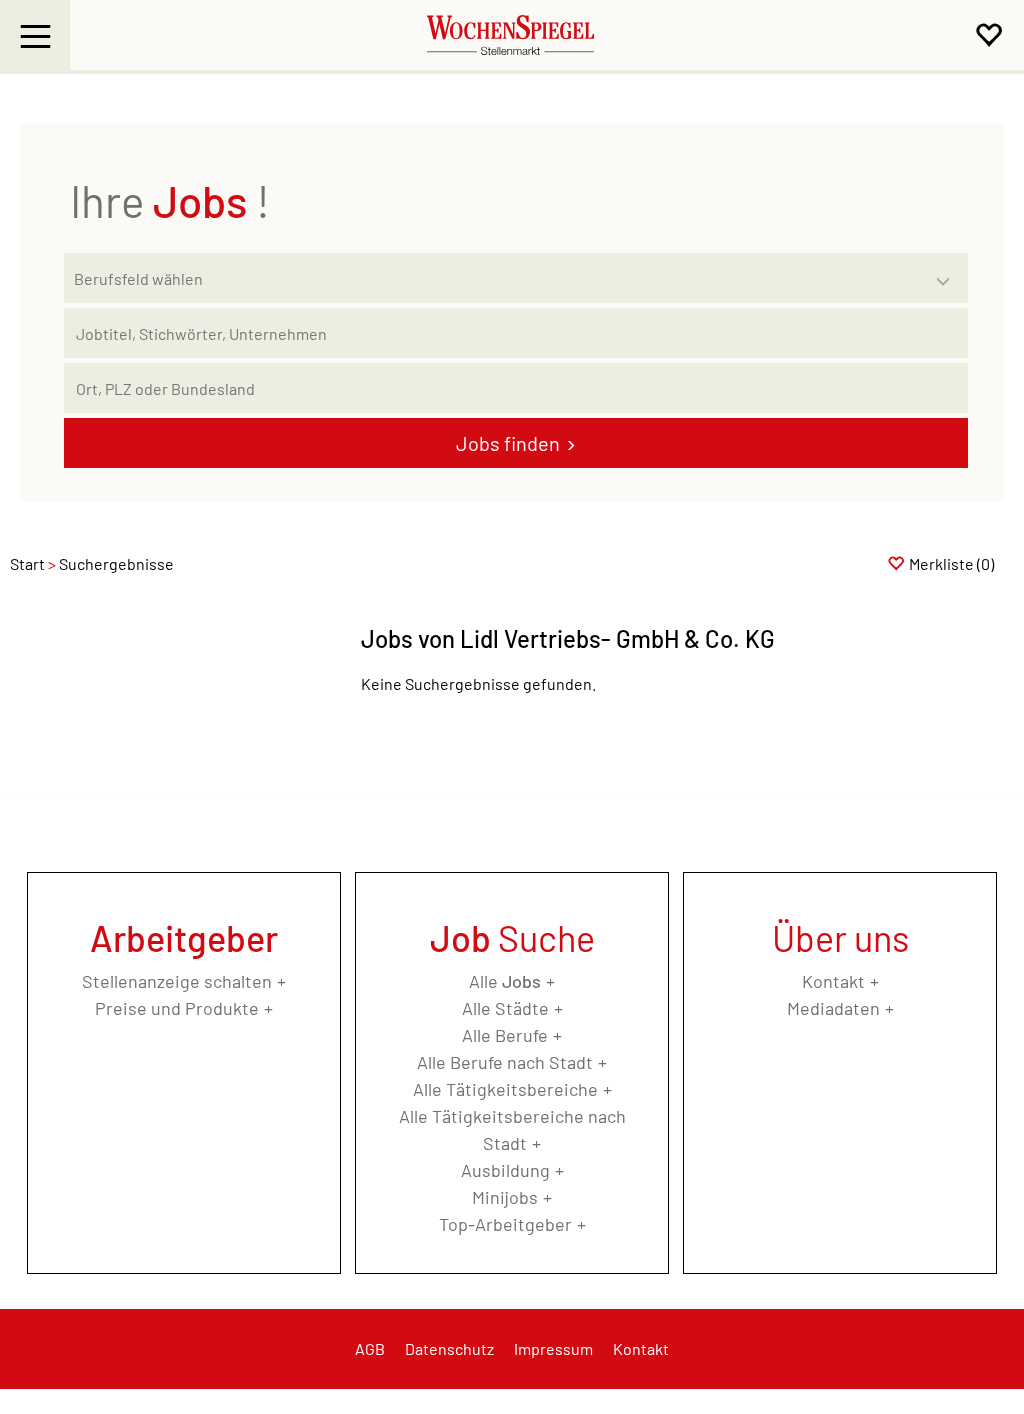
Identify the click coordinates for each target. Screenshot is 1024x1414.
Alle (505, 981)
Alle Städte (505, 1008)
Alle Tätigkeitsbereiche (505, 1089)
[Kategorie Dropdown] (948, 273)
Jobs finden (508, 443)
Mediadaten (833, 1008)
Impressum (553, 1348)
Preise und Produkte (177, 1008)
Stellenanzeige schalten (177, 981)
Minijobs (505, 1197)
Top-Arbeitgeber (505, 1224)
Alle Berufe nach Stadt (505, 1062)
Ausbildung (505, 1170)
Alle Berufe (505, 1035)
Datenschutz (449, 1348)
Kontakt (833, 981)
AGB (370, 1348)
